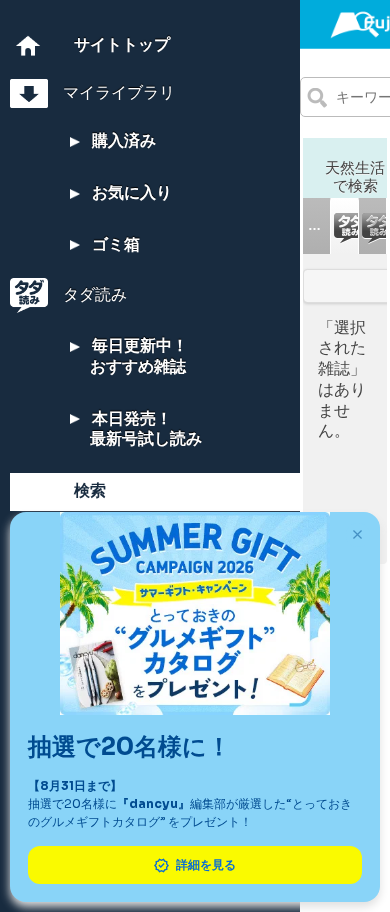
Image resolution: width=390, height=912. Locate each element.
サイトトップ (122, 44)
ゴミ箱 (114, 244)
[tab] (317, 226)
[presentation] (316, 226)
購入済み (122, 140)
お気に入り (130, 192)
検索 (90, 490)
